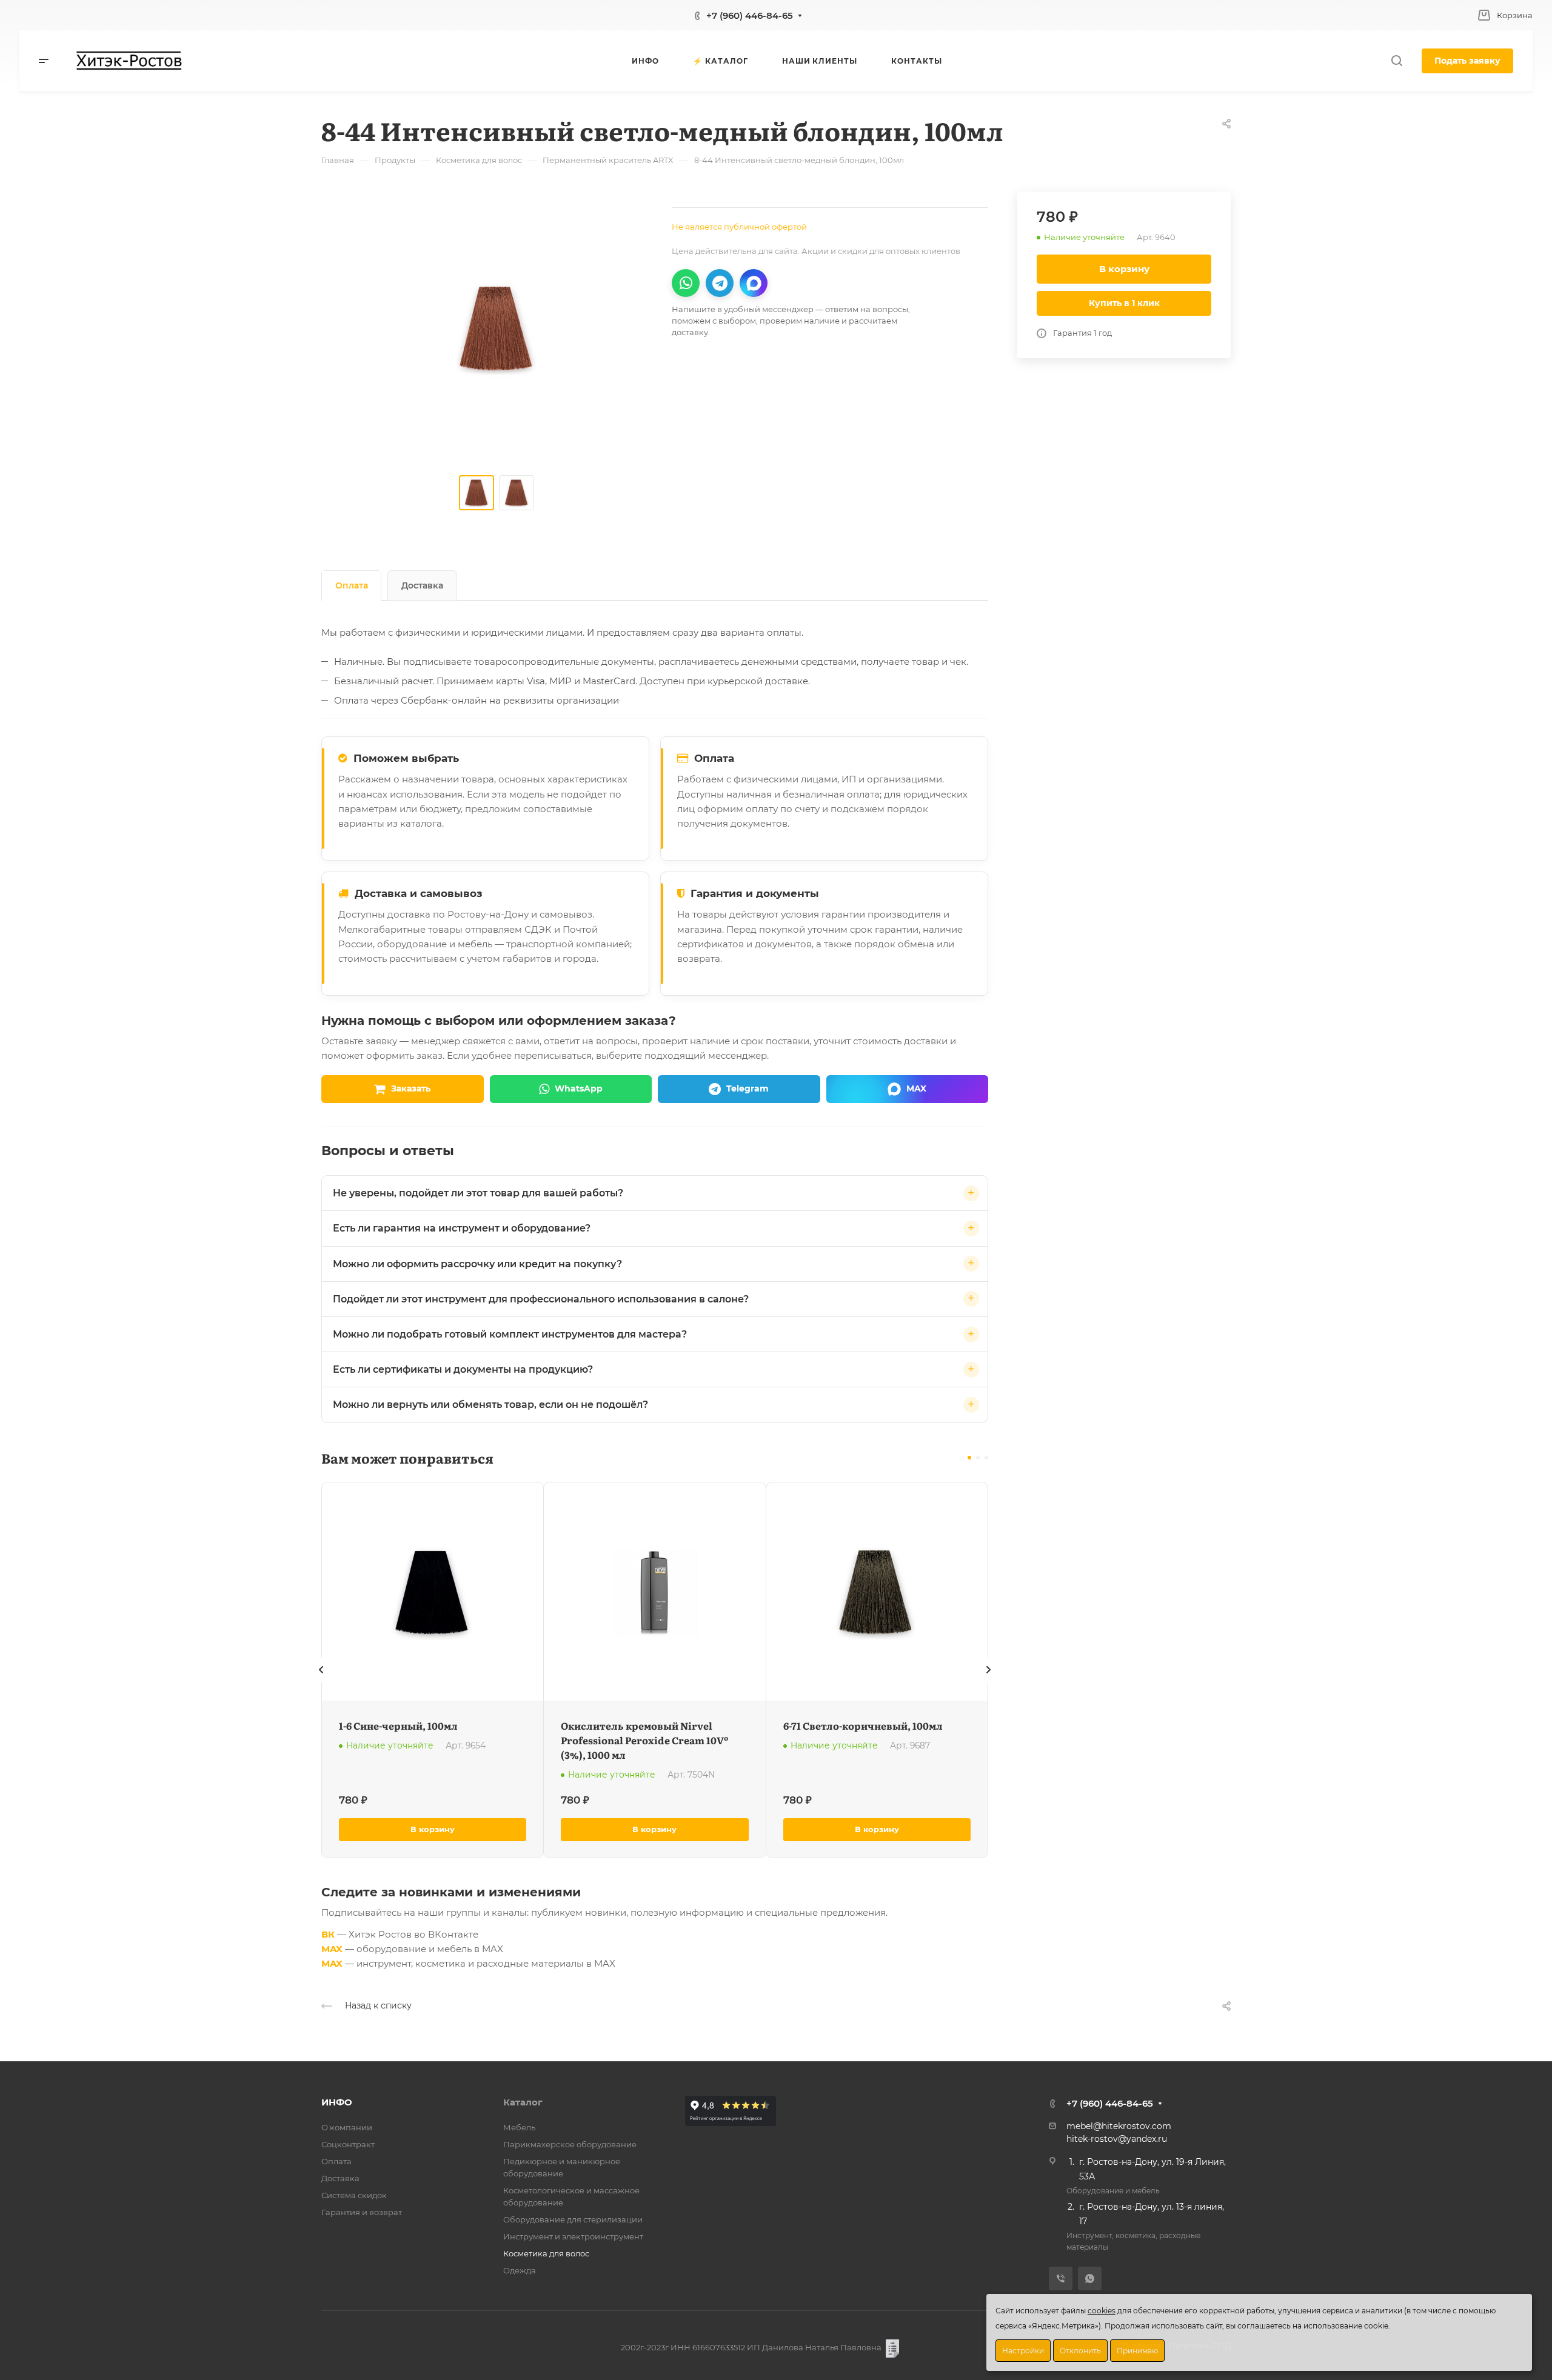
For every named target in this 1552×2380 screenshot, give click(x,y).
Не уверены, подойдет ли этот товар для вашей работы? (478, 1193)
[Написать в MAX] (754, 283)
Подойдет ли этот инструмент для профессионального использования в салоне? (541, 1299)
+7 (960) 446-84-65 (750, 15)
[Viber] (1061, 2278)
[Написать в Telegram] (720, 283)
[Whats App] (1090, 2278)
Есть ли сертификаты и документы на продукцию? (463, 1369)
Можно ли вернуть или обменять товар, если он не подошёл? (490, 1405)
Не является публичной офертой (739, 227)
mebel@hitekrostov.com (1119, 2126)
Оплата (352, 585)
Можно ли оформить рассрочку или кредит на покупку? (477, 1264)
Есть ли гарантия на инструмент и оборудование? (462, 1228)
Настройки (1023, 2351)
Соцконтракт (348, 2144)
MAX (332, 1949)
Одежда (520, 2270)
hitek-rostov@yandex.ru (1117, 2139)
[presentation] (321, 1682)
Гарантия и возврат (362, 2212)
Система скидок (354, 2195)
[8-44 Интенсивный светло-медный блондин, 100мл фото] (497, 328)
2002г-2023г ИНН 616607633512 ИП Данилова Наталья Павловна (751, 2347)
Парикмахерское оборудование (570, 2144)
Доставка (422, 585)
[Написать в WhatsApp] (686, 283)
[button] (969, 1458)
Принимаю (1137, 2351)
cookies (1102, 2311)
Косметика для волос (546, 2253)
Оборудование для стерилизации (573, 2219)
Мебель (519, 2127)
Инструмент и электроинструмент (573, 2236)
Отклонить (1080, 2351)
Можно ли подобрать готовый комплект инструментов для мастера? (510, 1334)
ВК (328, 1934)
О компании (347, 2127)
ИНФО (337, 2102)
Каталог (523, 2102)
